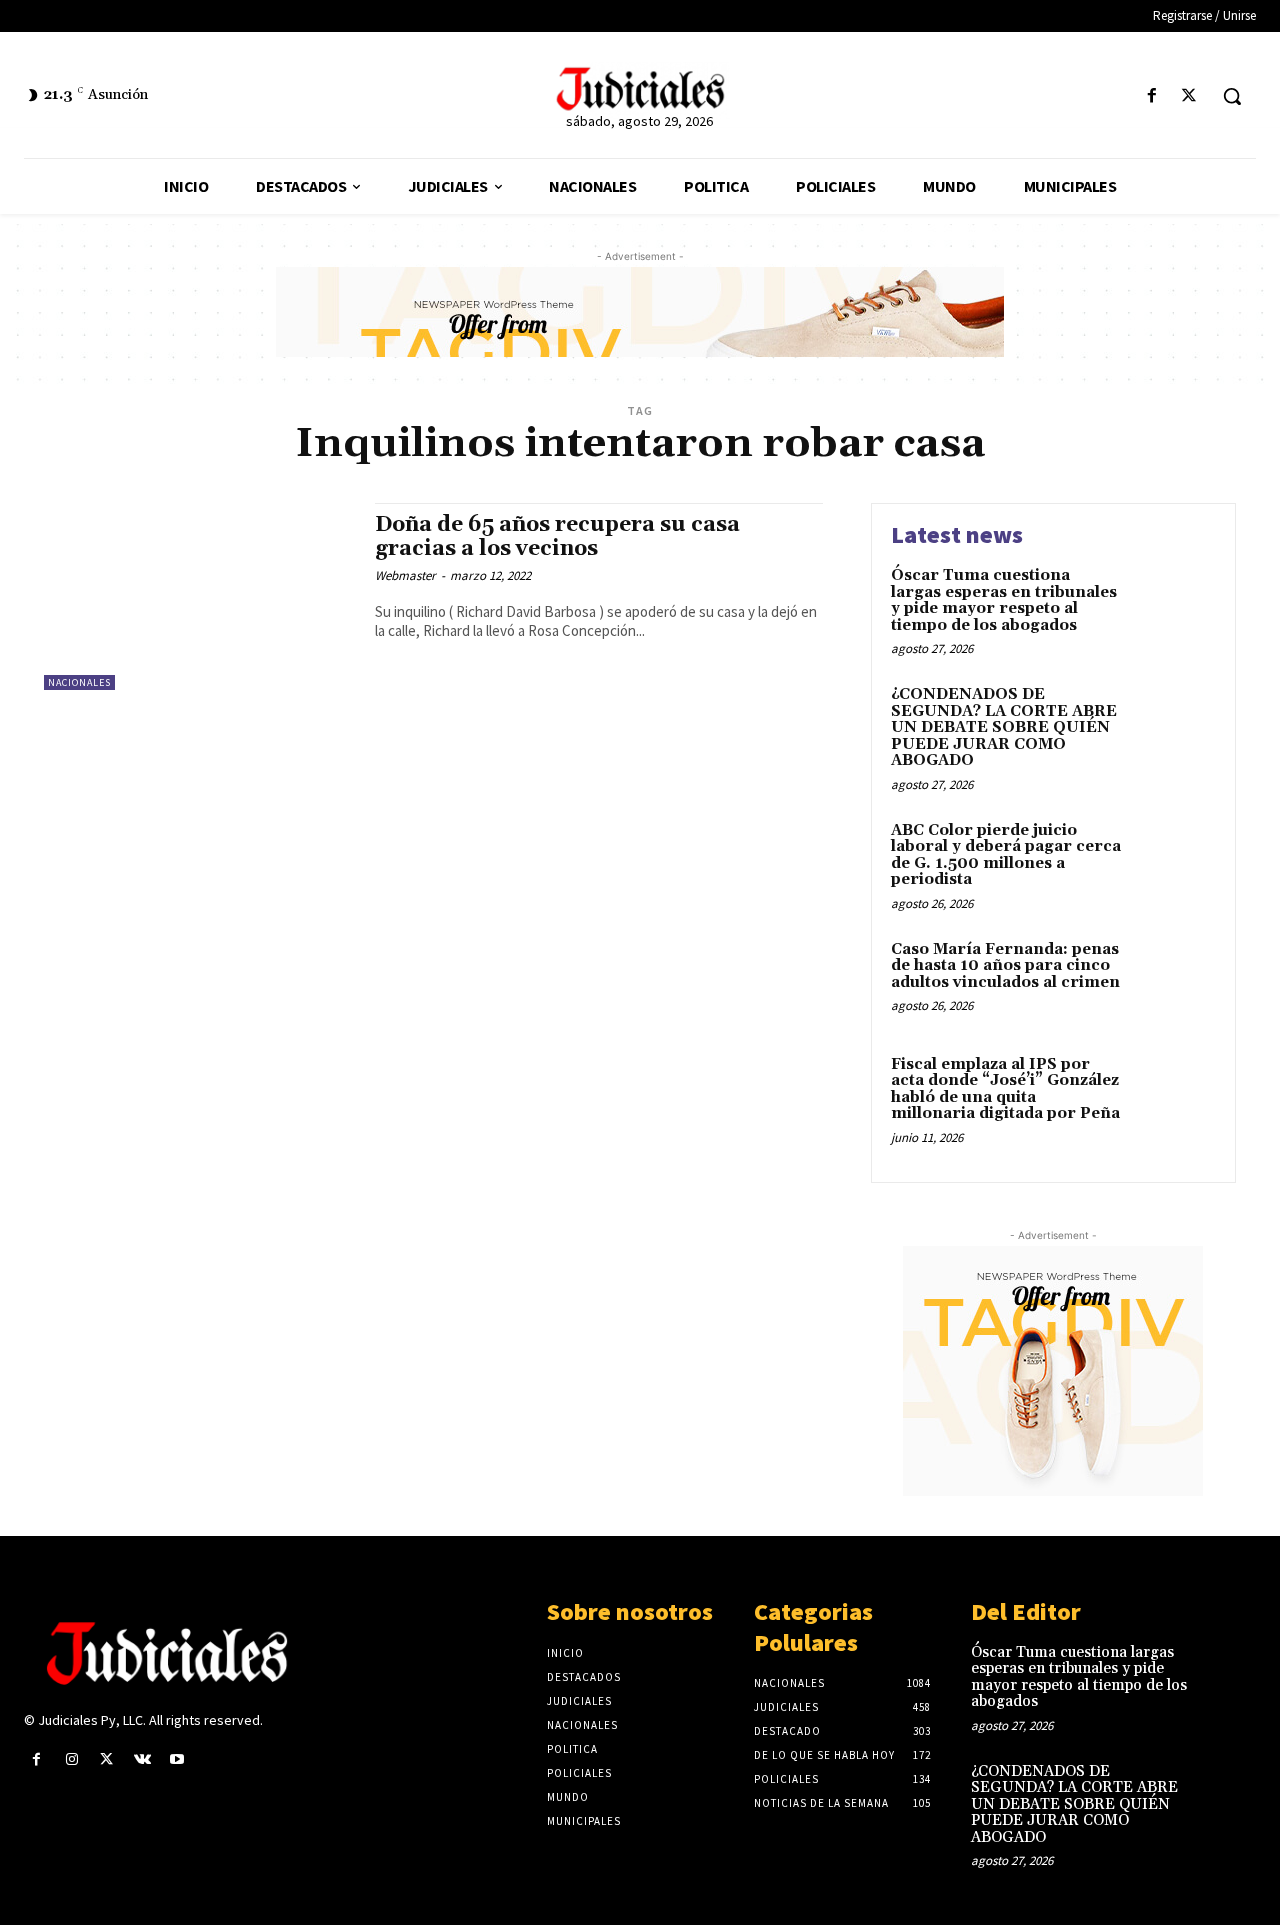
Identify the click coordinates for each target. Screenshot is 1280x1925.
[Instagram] (71, 1759)
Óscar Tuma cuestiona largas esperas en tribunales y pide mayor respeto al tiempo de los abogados (1004, 600)
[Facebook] (1152, 96)
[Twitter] (1189, 96)
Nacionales (79, 682)
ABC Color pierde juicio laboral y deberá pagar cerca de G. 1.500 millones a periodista (1006, 855)
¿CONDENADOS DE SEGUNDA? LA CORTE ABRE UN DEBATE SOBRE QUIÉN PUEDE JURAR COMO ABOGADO (1004, 727)
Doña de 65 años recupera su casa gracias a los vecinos (557, 536)
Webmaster (405, 575)
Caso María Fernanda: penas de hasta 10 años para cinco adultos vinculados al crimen (1005, 966)
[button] (1232, 96)
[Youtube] (177, 1759)
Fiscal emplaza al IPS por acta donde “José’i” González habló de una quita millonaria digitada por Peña (1005, 1089)
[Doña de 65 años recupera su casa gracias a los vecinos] (199, 596)
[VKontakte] (142, 1759)
